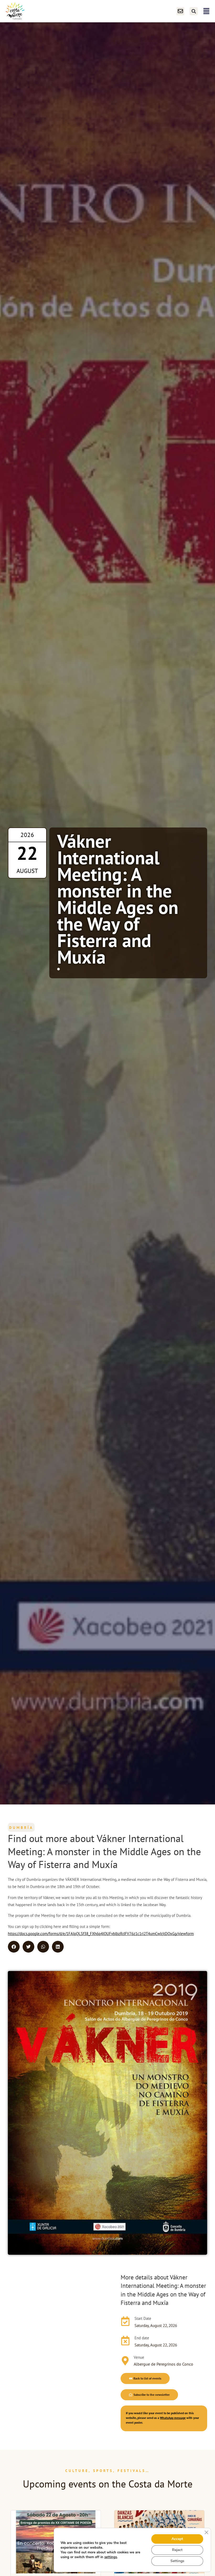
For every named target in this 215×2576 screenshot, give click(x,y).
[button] (194, 11)
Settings (177, 2561)
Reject (177, 2550)
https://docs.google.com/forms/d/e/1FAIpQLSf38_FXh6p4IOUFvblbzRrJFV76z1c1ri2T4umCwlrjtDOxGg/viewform (101, 1934)
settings (111, 2557)
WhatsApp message (173, 2418)
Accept (177, 2539)
